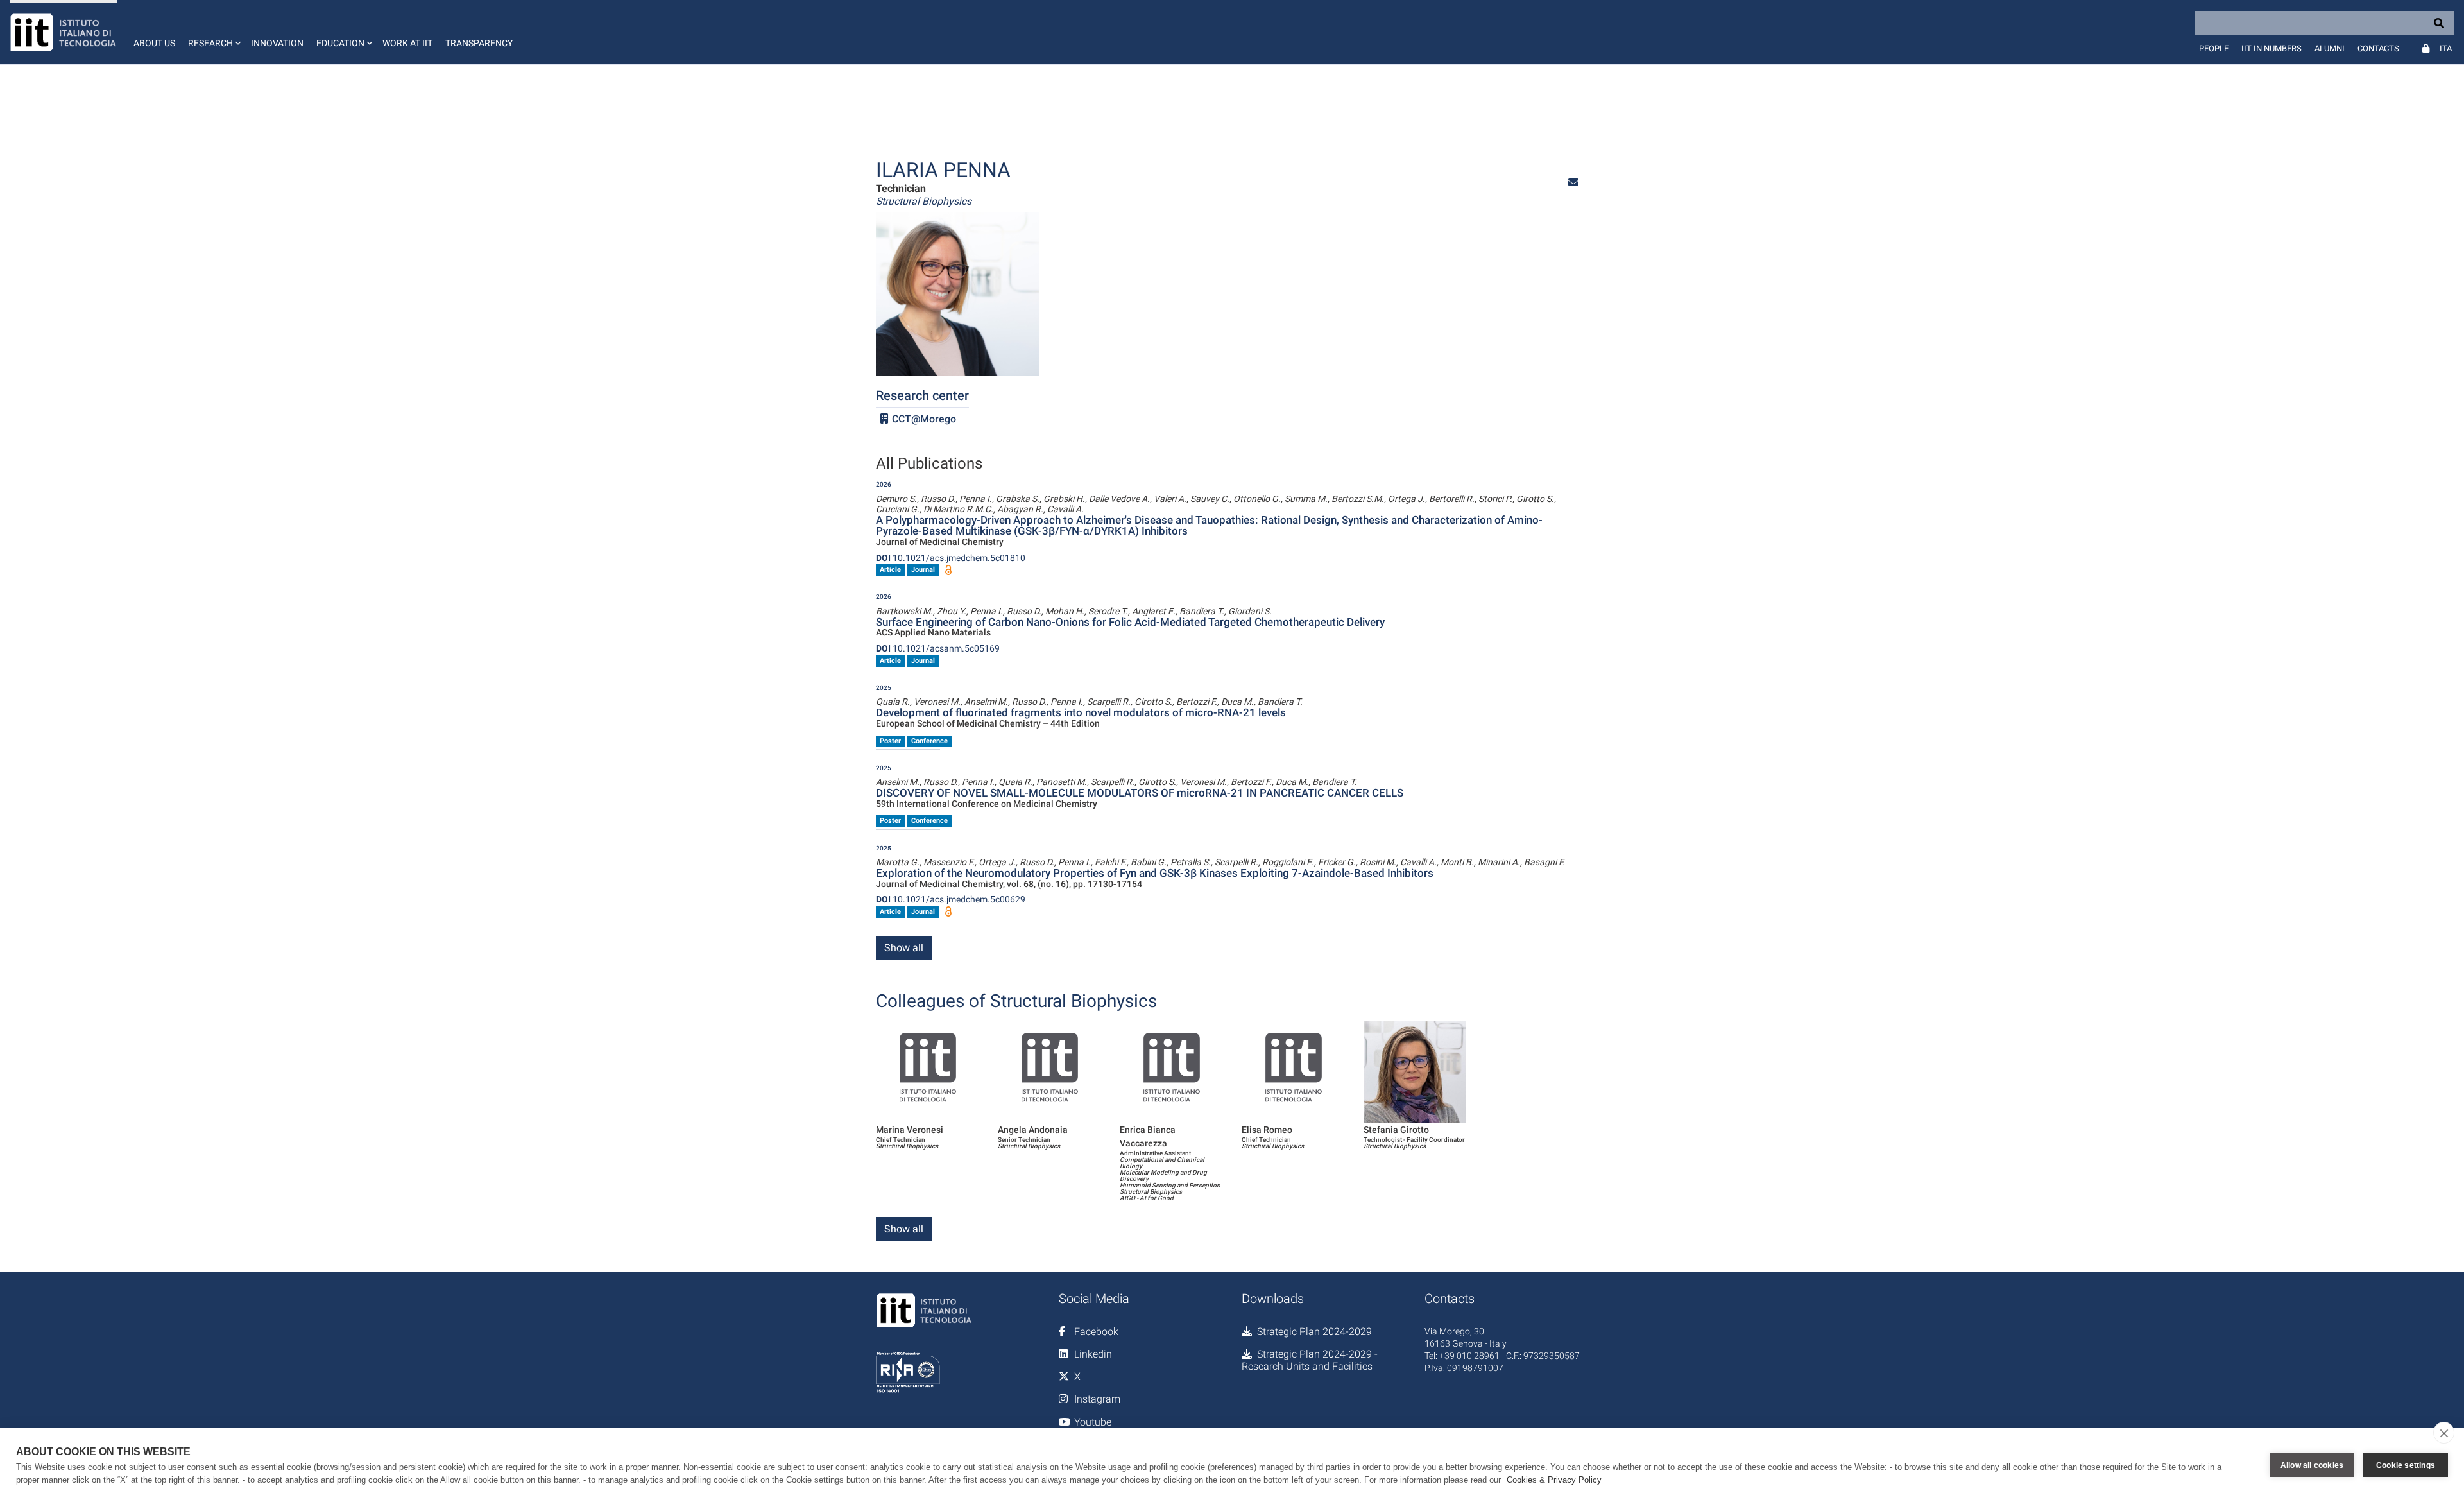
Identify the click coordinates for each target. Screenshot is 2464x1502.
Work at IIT (407, 43)
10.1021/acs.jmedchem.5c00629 (951, 899)
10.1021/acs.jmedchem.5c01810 (951, 558)
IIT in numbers (2271, 48)
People (2214, 48)
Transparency (479, 43)
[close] (2444, 1433)
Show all (904, 948)
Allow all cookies (2312, 1465)
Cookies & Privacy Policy (1554, 1480)
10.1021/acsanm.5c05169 (938, 648)
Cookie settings (2406, 1465)
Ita (2446, 48)
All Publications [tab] (929, 464)
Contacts (2378, 48)
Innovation (277, 43)
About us (154, 43)
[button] (213, 32)
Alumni (2330, 48)
